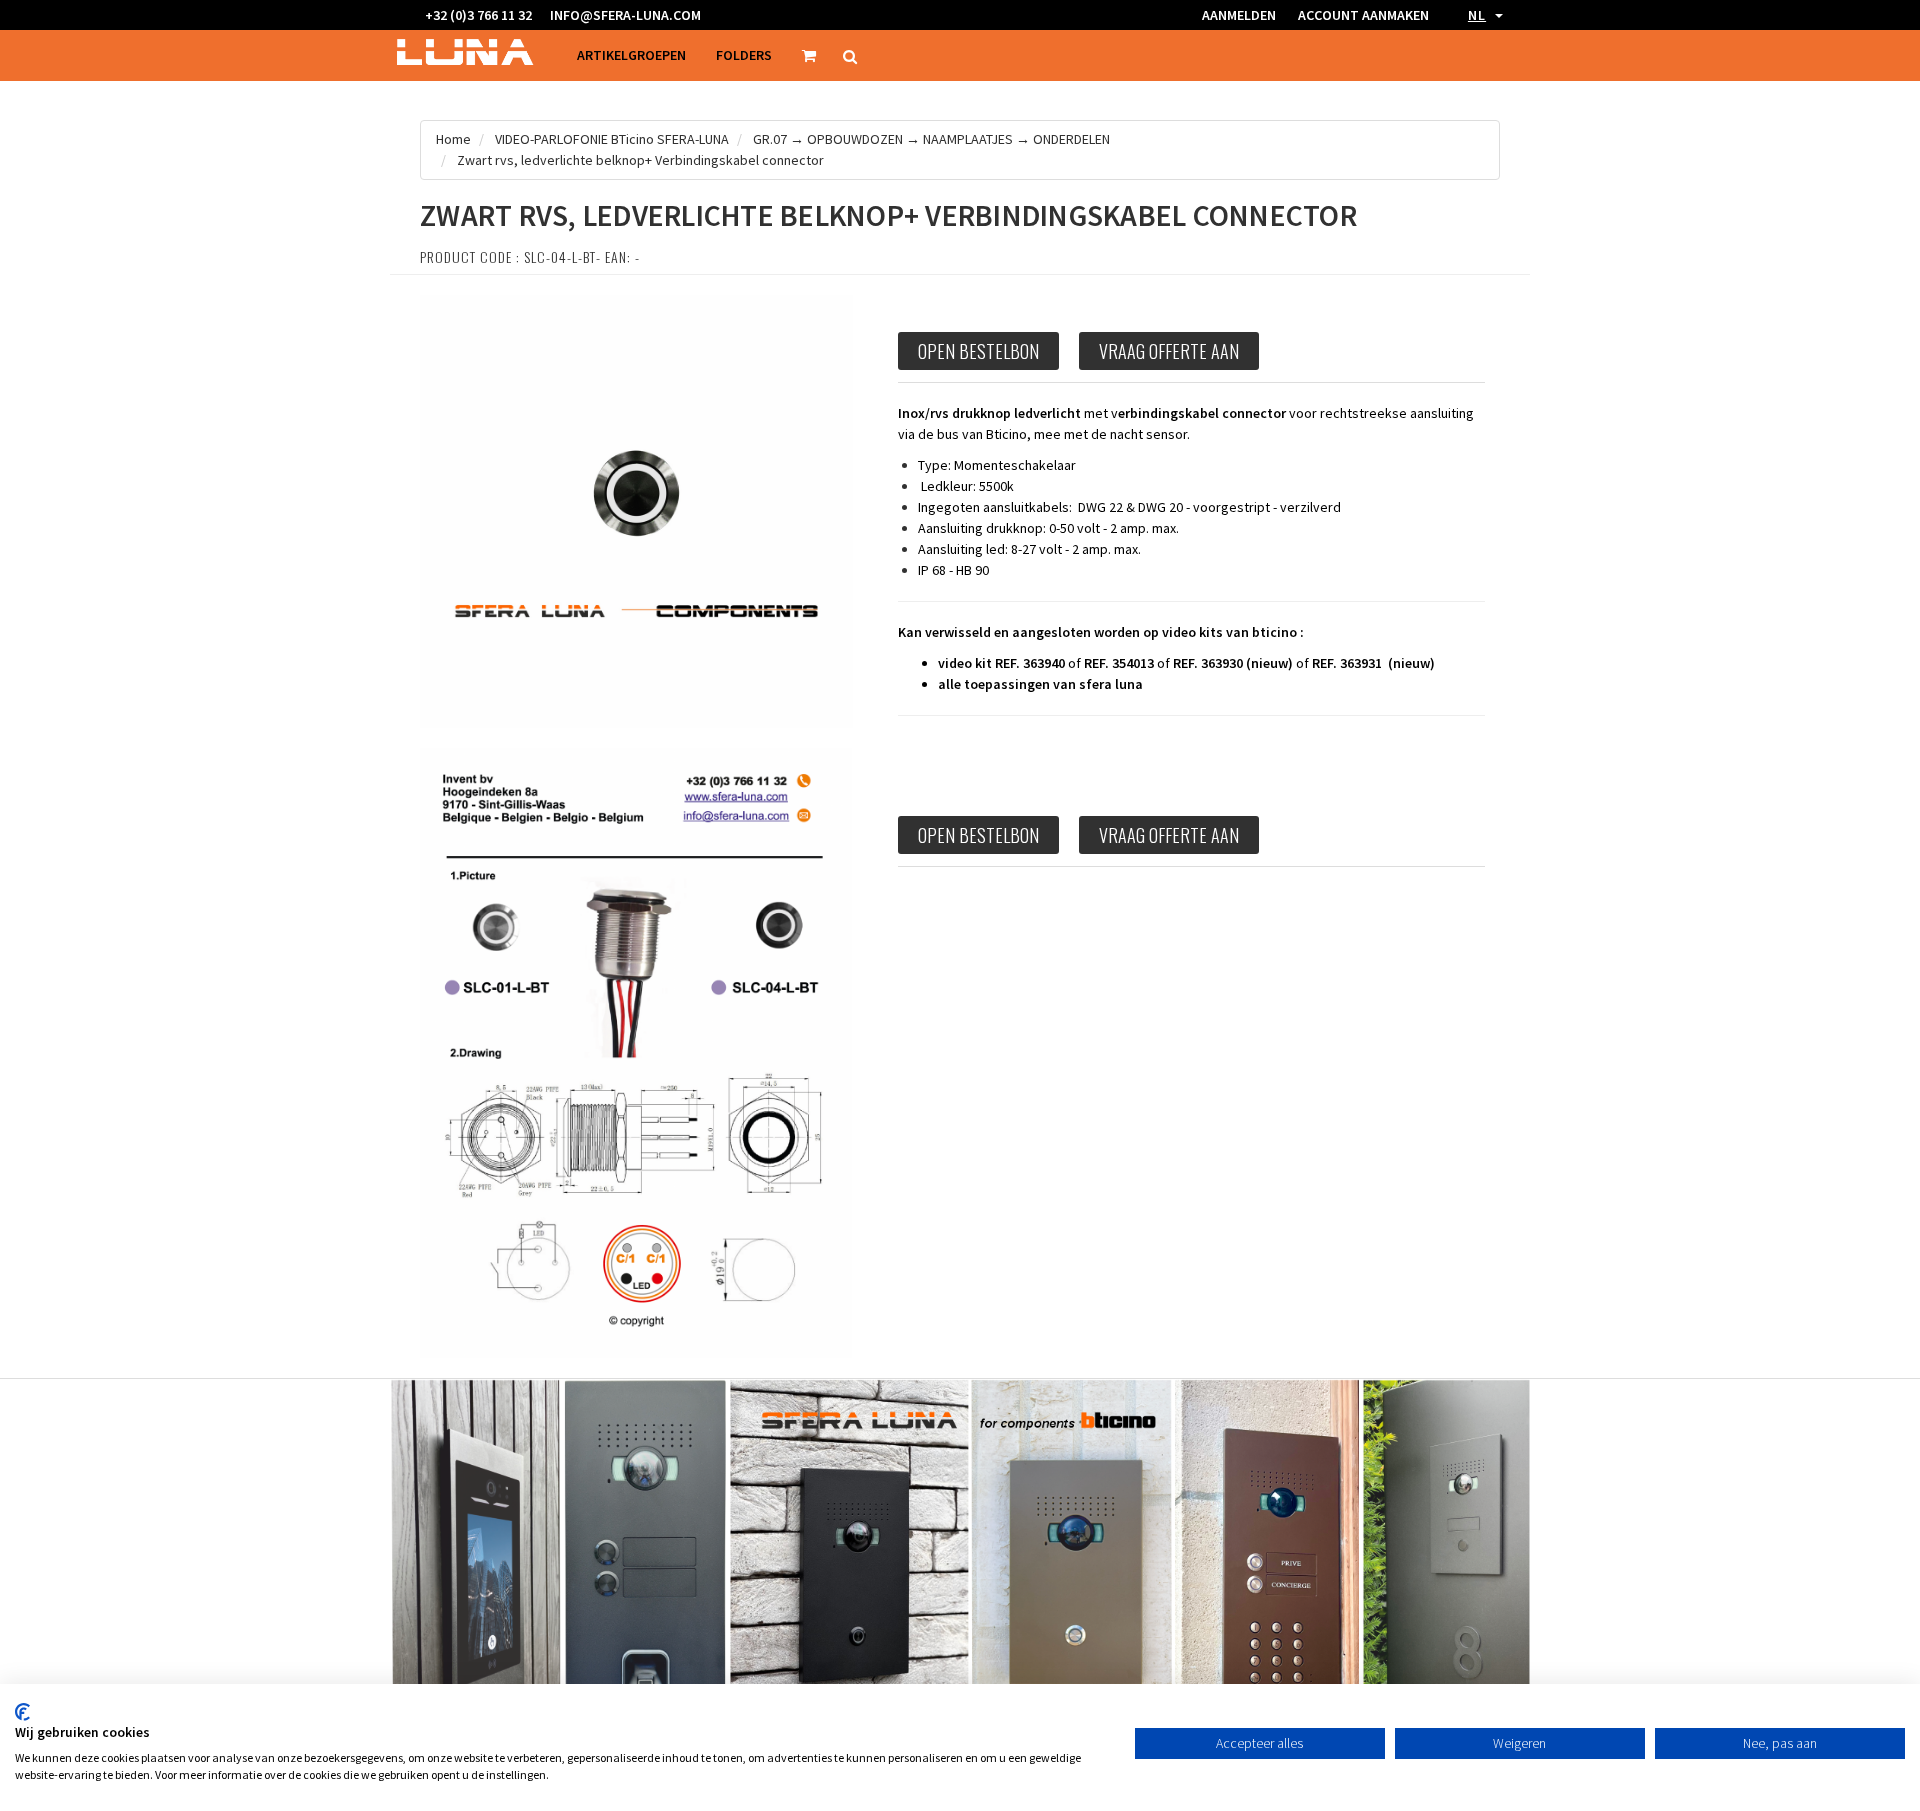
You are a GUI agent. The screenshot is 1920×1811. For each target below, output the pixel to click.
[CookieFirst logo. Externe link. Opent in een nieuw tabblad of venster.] (22, 1712)
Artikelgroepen (631, 55)
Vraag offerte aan (1169, 351)
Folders (744, 55)
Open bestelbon (978, 351)
